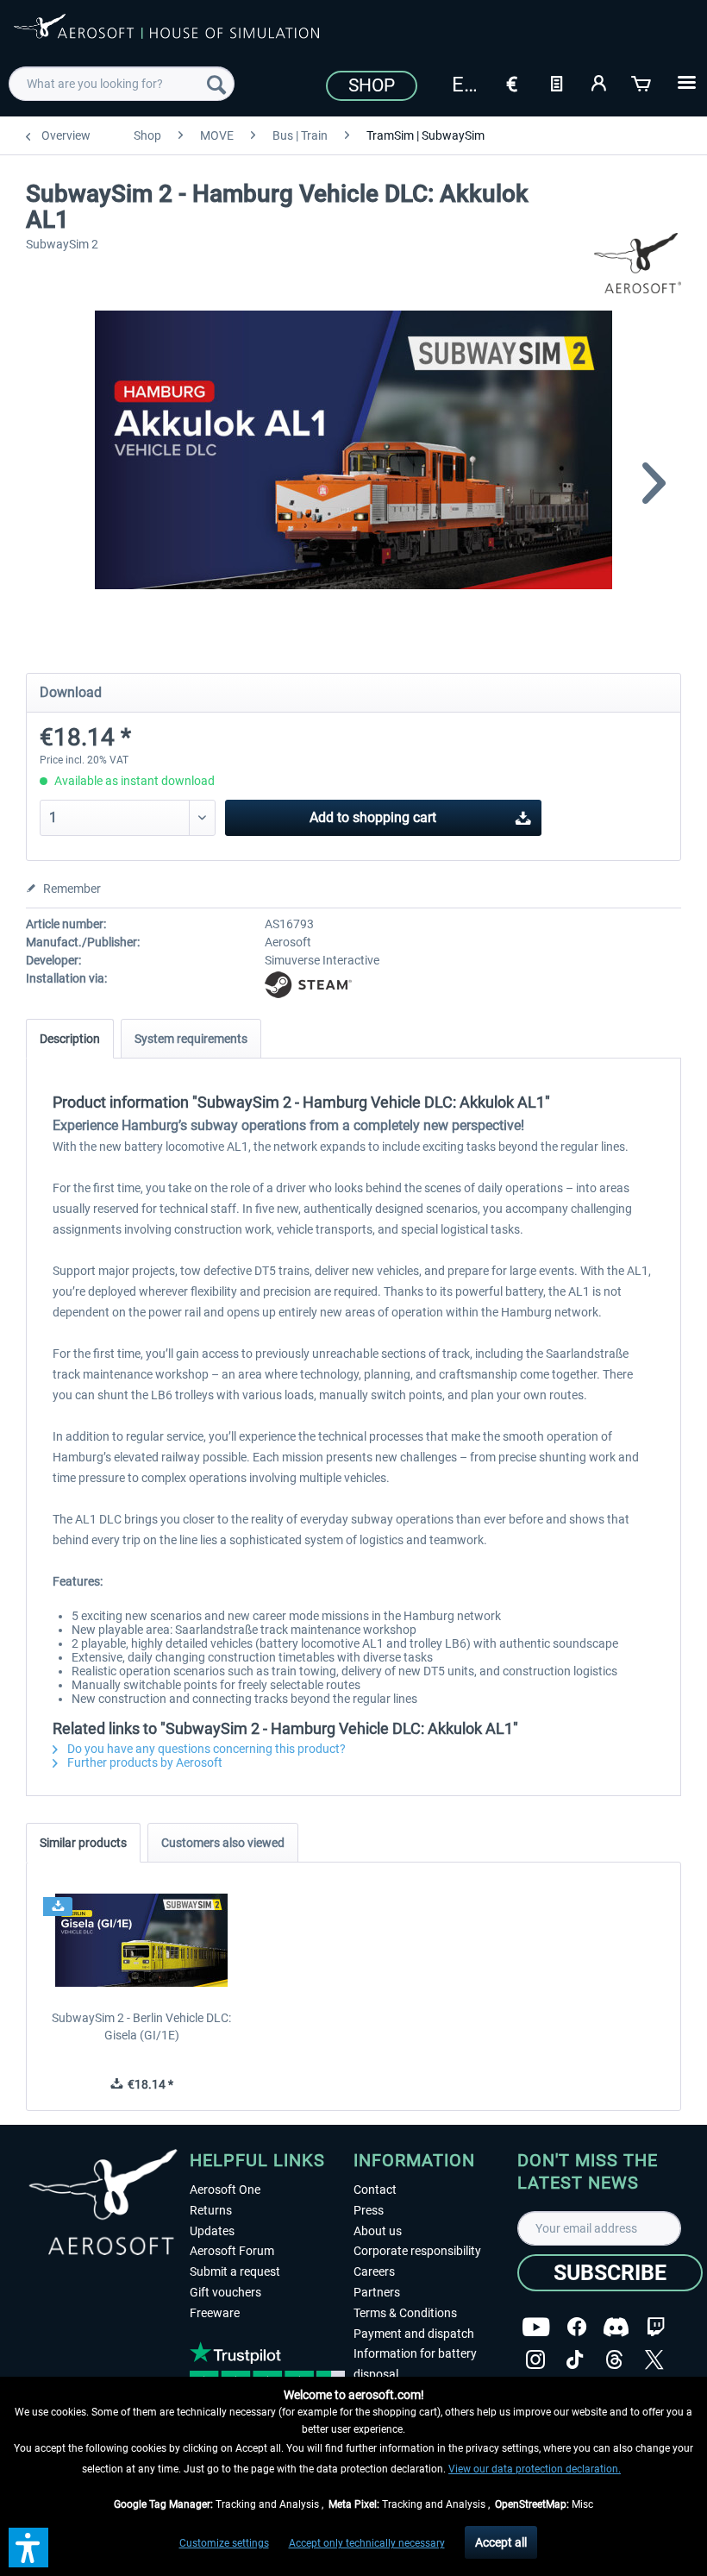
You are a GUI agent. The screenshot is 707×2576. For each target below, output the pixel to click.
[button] (28, 2548)
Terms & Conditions (405, 2313)
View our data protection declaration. (535, 2469)
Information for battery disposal (415, 2364)
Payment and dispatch (414, 2334)
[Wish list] (556, 82)
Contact (375, 2190)
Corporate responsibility (417, 2251)
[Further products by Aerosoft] (638, 263)
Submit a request (235, 2271)
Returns (211, 2210)
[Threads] (614, 2360)
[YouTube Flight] (536, 2327)
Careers (374, 2271)
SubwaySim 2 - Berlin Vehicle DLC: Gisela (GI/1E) (141, 2026)
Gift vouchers (225, 2292)
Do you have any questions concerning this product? (205, 1749)
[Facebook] (577, 2327)
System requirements (191, 1039)
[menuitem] (122, 84)
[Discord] (616, 2327)
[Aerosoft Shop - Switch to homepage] (167, 36)
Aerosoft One (225, 2190)
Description (70, 1039)
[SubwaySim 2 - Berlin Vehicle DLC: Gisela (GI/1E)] (141, 1940)
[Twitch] (656, 2327)
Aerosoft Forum (232, 2251)
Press (369, 2210)
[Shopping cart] (642, 82)
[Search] (216, 84)
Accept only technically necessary (367, 2543)
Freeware (215, 2313)
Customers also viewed (223, 1843)
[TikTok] (575, 2360)
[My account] (599, 82)
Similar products (83, 1843)
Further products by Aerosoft (144, 1762)
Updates (212, 2231)
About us (378, 2231)
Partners (377, 2292)
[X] (654, 2360)
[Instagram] (535, 2360)
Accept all (501, 2542)
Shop (372, 85)
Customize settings (224, 2543)
